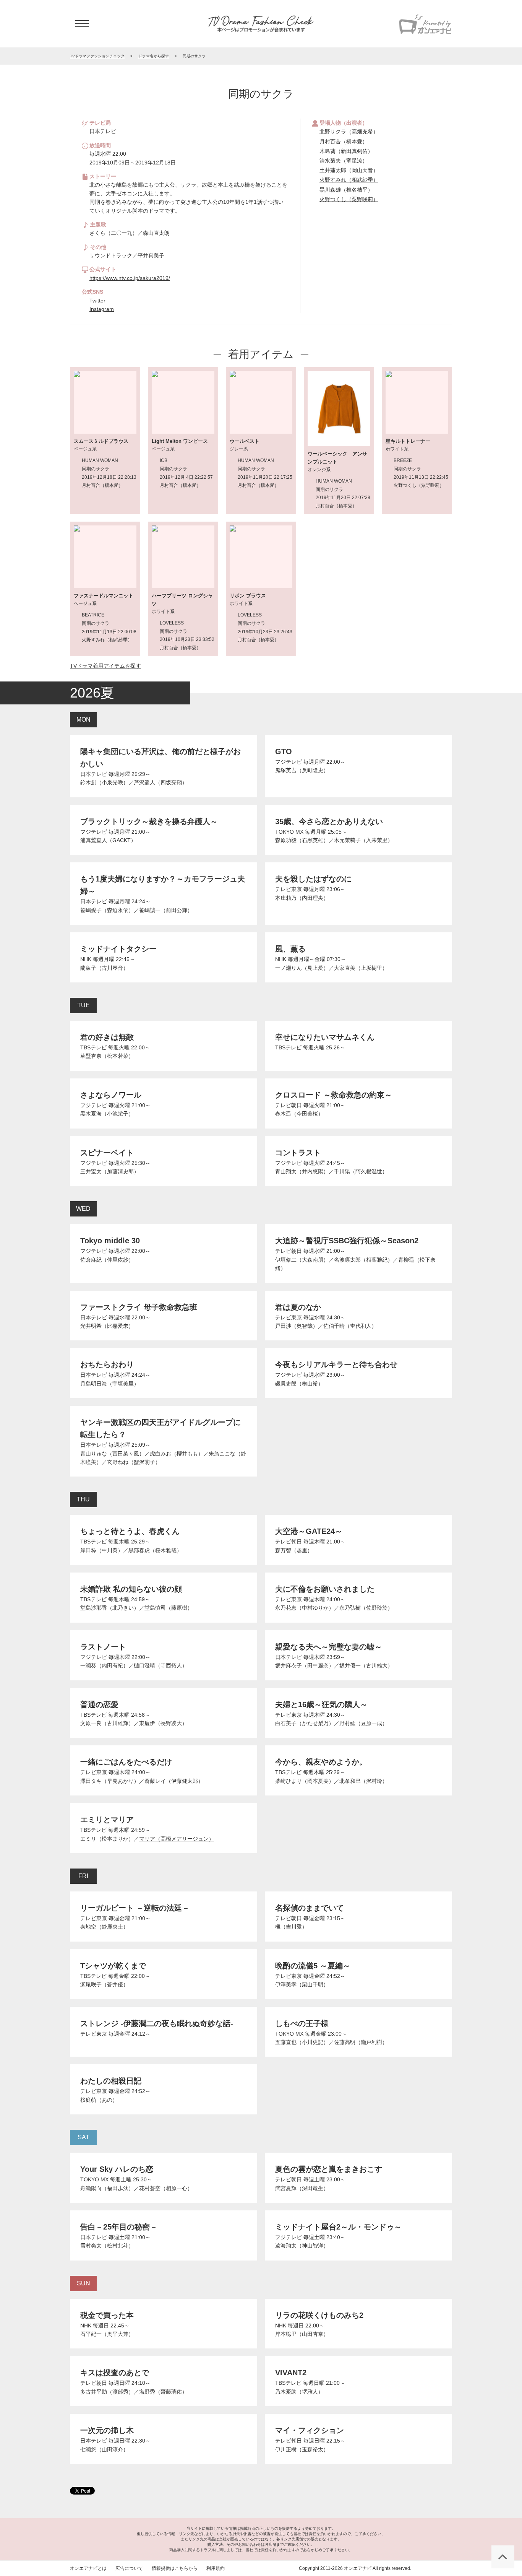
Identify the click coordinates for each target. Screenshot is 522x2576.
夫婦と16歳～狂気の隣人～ (321, 1704)
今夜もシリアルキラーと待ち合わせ (336, 1364)
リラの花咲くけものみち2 (319, 2315)
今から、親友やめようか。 (321, 1762)
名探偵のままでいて (310, 1908)
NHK (86, 959)
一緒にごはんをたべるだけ (126, 1762)
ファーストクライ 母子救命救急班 (139, 1307)
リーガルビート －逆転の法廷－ (135, 1908)
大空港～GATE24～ (309, 1531)
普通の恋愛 (99, 1704)
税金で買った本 (107, 2315)
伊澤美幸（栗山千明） (302, 1984)
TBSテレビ (93, 1047)
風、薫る (290, 949)
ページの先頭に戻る (503, 2557)
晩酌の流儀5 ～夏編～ (313, 1966)
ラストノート (103, 1647)
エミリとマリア (107, 1820)
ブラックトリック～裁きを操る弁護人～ (149, 821)
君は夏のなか (298, 1307)
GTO (284, 751)
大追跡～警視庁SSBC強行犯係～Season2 (347, 1241)
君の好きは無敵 (107, 1037)
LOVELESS (172, 623)
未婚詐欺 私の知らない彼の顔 (131, 1589)
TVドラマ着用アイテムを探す (105, 666)
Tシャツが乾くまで (113, 1966)
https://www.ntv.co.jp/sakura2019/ (130, 278)
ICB (164, 460)
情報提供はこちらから (175, 2568)
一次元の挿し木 (107, 2430)
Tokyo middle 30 (110, 1241)
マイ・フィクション (310, 2430)
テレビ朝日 (289, 1105)
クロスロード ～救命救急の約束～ (334, 1095)
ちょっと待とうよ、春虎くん (130, 1531)
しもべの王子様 (302, 2023)
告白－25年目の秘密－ (119, 2227)
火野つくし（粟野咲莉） (349, 199)
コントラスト (298, 1153)
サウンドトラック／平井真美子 (127, 255)
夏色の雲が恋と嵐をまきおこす (329, 2169)
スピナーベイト (107, 1153)
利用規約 (216, 2568)
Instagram (102, 309)
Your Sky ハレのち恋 (117, 2169)
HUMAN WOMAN (100, 460)
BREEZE (403, 460)
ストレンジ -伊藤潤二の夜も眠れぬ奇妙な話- (157, 2023)
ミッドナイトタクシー (118, 949)
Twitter (97, 301)
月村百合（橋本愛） (344, 141)
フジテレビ (289, 762)
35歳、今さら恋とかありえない (329, 821)
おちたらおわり (107, 1364)
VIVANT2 (291, 2373)
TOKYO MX (289, 832)
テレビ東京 (289, 889)
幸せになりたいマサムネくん (325, 1037)
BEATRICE (93, 615)
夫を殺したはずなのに (313, 879)
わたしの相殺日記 (111, 2081)
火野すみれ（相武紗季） (349, 180)
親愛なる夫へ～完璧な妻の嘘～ (329, 1647)
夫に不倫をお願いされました (325, 1589)
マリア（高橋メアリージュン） (177, 1839)
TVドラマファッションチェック (97, 56)
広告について (129, 2568)
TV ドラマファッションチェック (261, 24)
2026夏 (92, 693)
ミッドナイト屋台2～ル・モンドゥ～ (338, 2227)
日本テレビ (94, 774)
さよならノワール (111, 1095)
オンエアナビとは (88, 2568)
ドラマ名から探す (154, 56)
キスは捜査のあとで (115, 2373)
